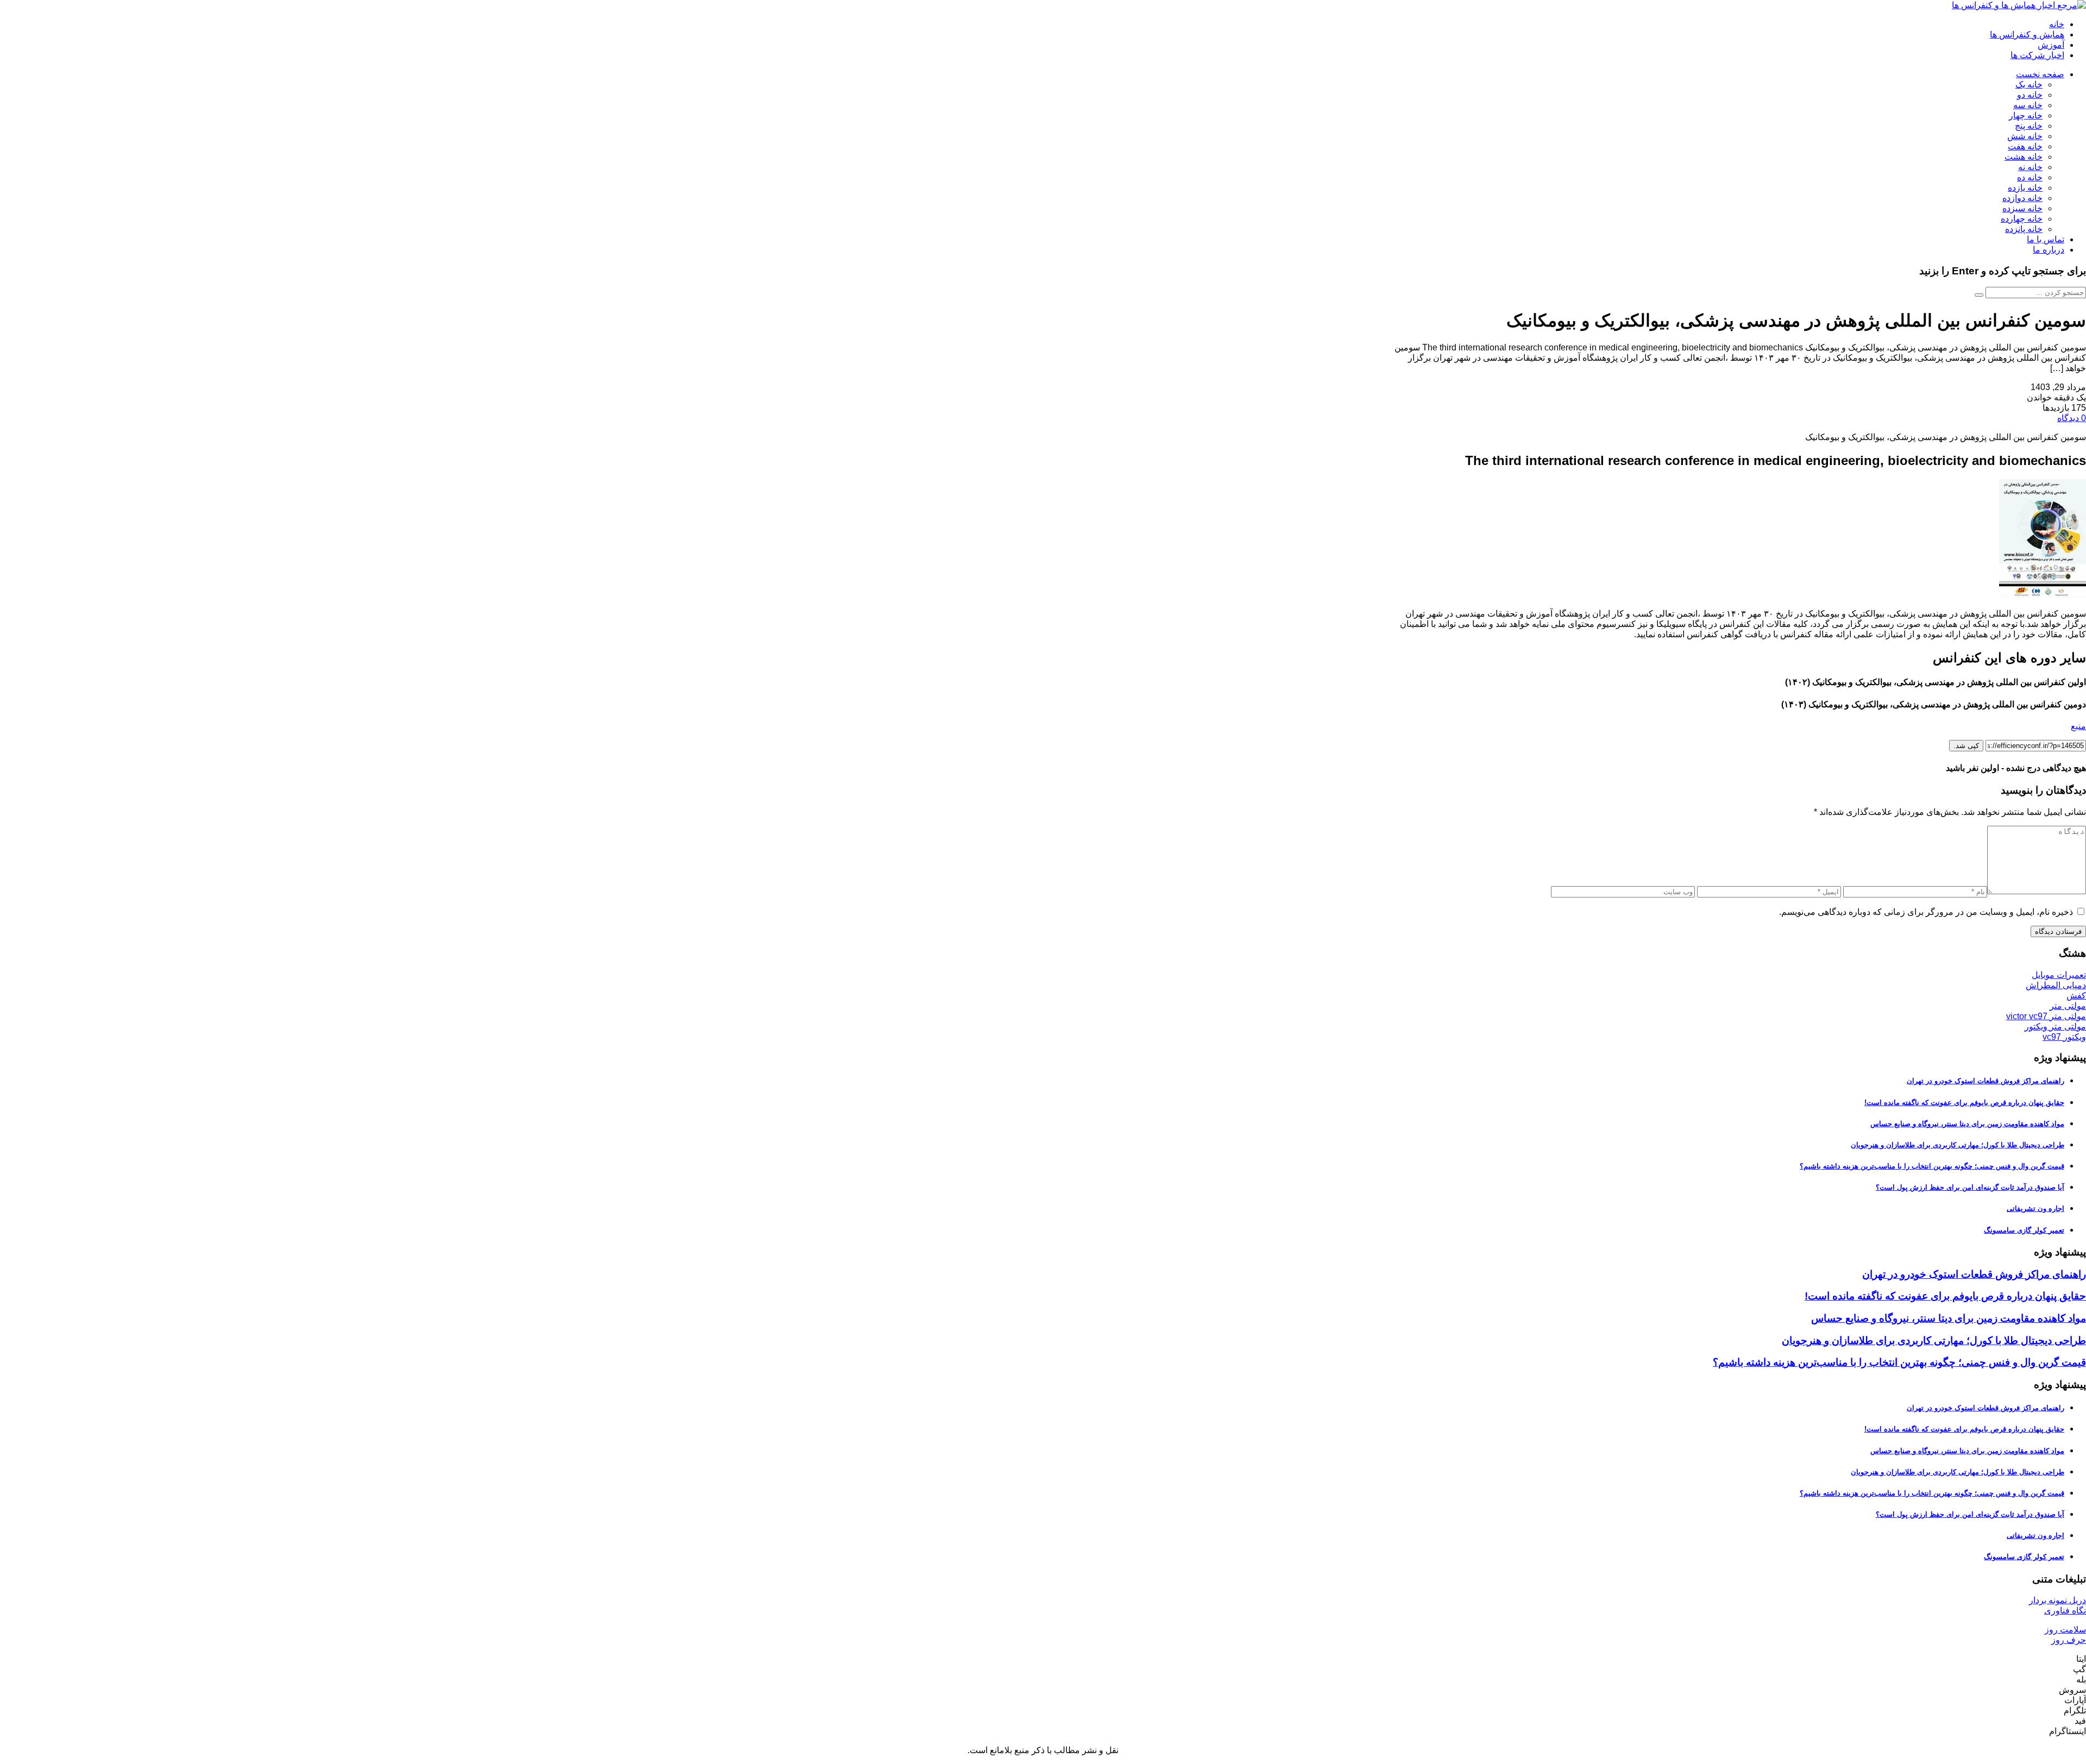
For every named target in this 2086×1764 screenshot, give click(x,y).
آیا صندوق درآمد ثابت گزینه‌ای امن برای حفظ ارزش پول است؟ (1970, 1187)
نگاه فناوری (2065, 1611)
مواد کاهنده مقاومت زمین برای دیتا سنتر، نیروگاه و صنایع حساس (1967, 1124)
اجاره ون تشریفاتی (2035, 1209)
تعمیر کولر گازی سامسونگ (2024, 1230)
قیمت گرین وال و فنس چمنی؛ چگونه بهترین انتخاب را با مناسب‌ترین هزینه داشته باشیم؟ (1932, 1166)
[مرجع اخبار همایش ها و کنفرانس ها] (2019, 5)
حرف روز (2069, 1640)
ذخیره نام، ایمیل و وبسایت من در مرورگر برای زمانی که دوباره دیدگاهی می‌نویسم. (1926, 912)
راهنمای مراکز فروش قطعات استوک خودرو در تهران (1986, 1081)
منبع (2078, 726)
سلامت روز (2065, 1630)
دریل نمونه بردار (2057, 1600)
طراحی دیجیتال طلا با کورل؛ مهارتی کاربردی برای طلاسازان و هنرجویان (1958, 1145)
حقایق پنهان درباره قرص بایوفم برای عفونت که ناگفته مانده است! (1964, 1103)
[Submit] (1979, 295)
